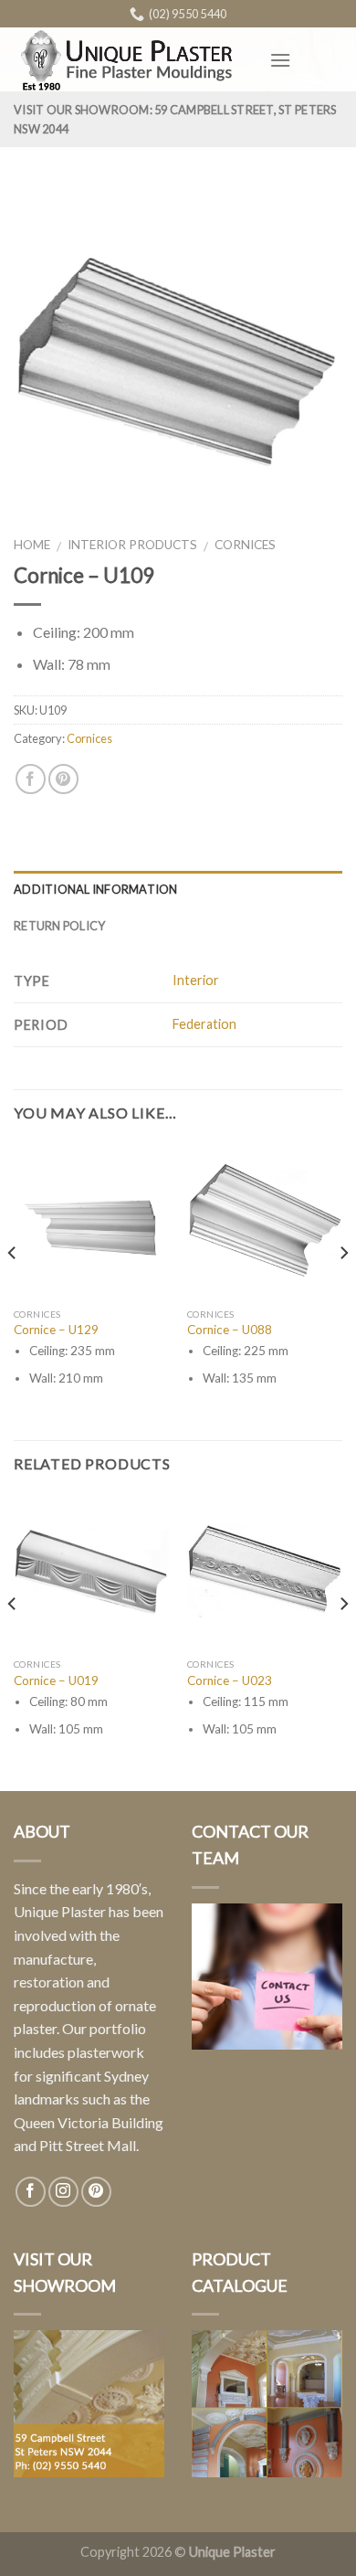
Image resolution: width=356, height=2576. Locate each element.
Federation (204, 1024)
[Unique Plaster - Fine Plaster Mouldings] (128, 60)
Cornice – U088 (230, 1330)
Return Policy (59, 926)
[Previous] (13, 1290)
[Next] (343, 1290)
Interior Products (132, 545)
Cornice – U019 (56, 1680)
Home (32, 545)
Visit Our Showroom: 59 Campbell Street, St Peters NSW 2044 (175, 119)
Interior (196, 980)
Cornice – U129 (56, 1330)
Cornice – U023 (230, 1680)
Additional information (96, 889)
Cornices (245, 545)
